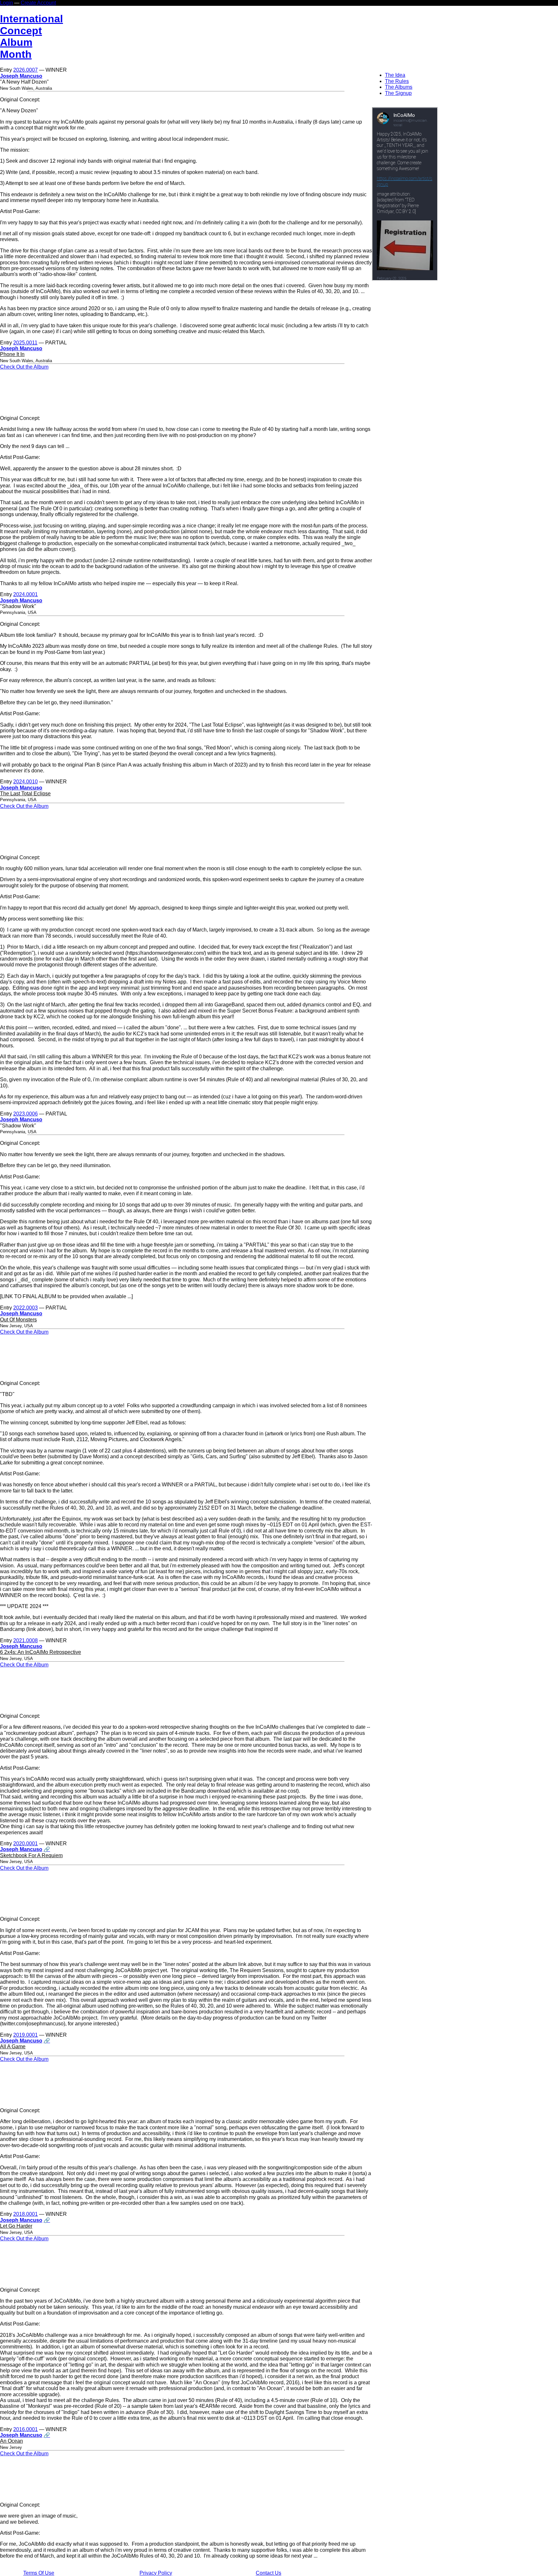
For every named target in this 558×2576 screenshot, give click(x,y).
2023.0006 (26, 1114)
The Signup (398, 93)
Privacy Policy (156, 2573)
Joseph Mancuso (21, 76)
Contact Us (269, 2573)
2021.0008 (26, 1640)
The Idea (395, 75)
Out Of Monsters (18, 1320)
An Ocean (11, 2441)
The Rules (397, 81)
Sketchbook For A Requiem (31, 1855)
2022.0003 (26, 1308)
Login (6, 3)
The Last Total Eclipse (25, 794)
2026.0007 (26, 70)
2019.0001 (26, 2035)
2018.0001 (26, 2214)
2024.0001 (26, 594)
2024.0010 (26, 782)
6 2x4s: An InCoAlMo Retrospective (41, 1652)
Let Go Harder (16, 2226)
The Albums (399, 87)
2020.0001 (26, 1843)
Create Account (38, 3)
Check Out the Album (24, 367)
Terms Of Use (39, 2573)
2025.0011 (25, 343)
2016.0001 (26, 2429)
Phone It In (12, 354)
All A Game (13, 2047)
